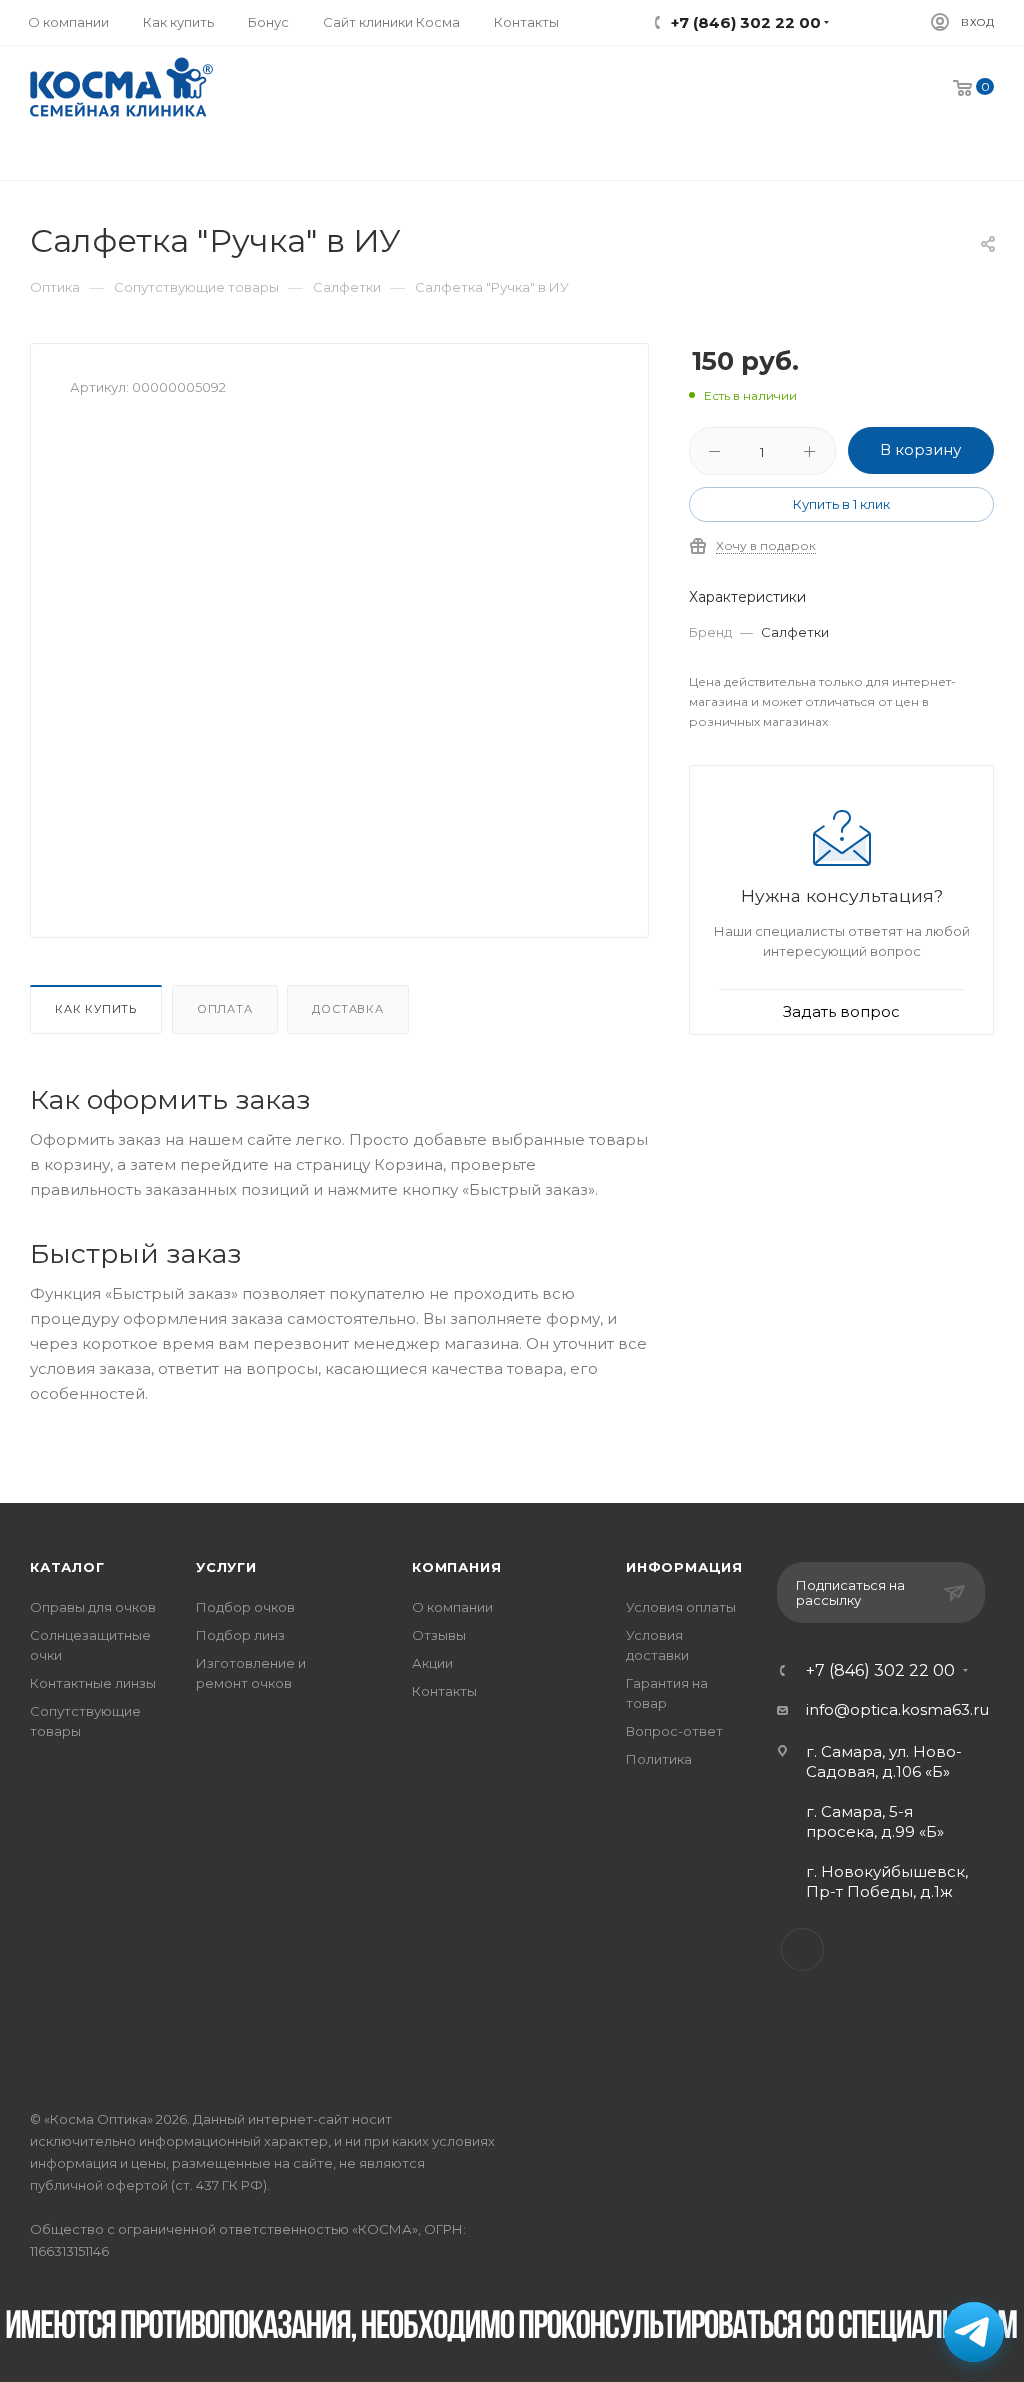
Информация (684, 1567)
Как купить (96, 1009)
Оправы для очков (93, 1607)
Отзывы (439, 1635)
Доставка (347, 1009)
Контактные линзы (93, 1683)
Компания (456, 1567)
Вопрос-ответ (674, 1731)
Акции (432, 1663)
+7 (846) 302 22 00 (880, 1671)
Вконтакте (802, 1949)
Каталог (67, 1567)
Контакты (444, 1691)
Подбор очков (245, 1607)
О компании (452, 1607)
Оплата (225, 1009)
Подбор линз (240, 1635)
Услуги (226, 1567)
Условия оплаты (681, 1607)
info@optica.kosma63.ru (897, 1709)
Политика (659, 1759)
